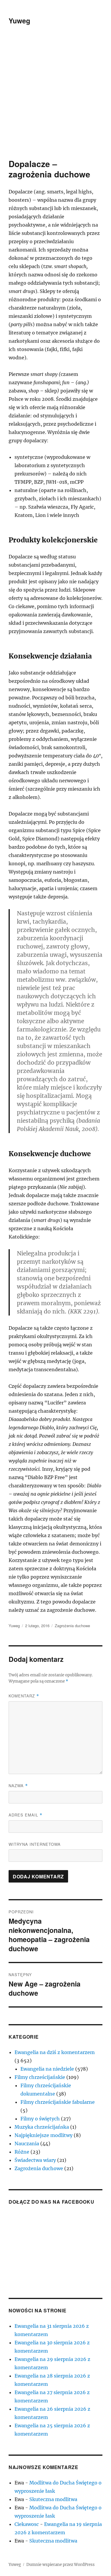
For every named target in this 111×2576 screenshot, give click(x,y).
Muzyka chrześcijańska (42, 2127)
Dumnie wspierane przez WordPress (61, 2565)
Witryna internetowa (35, 1844)
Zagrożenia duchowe (72, 1626)
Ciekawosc (27, 2524)
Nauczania (27, 2144)
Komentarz (24, 1696)
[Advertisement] (55, 100)
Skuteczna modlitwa (53, 2499)
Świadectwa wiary (35, 2160)
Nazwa (18, 1786)
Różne (22, 2152)
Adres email (25, 1815)
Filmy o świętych (40, 2119)
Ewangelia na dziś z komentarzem (55, 2052)
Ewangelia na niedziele (47, 2069)
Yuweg (19, 21)
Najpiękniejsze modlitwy (44, 2135)
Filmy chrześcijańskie (40, 2077)
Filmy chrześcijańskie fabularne (58, 2102)
